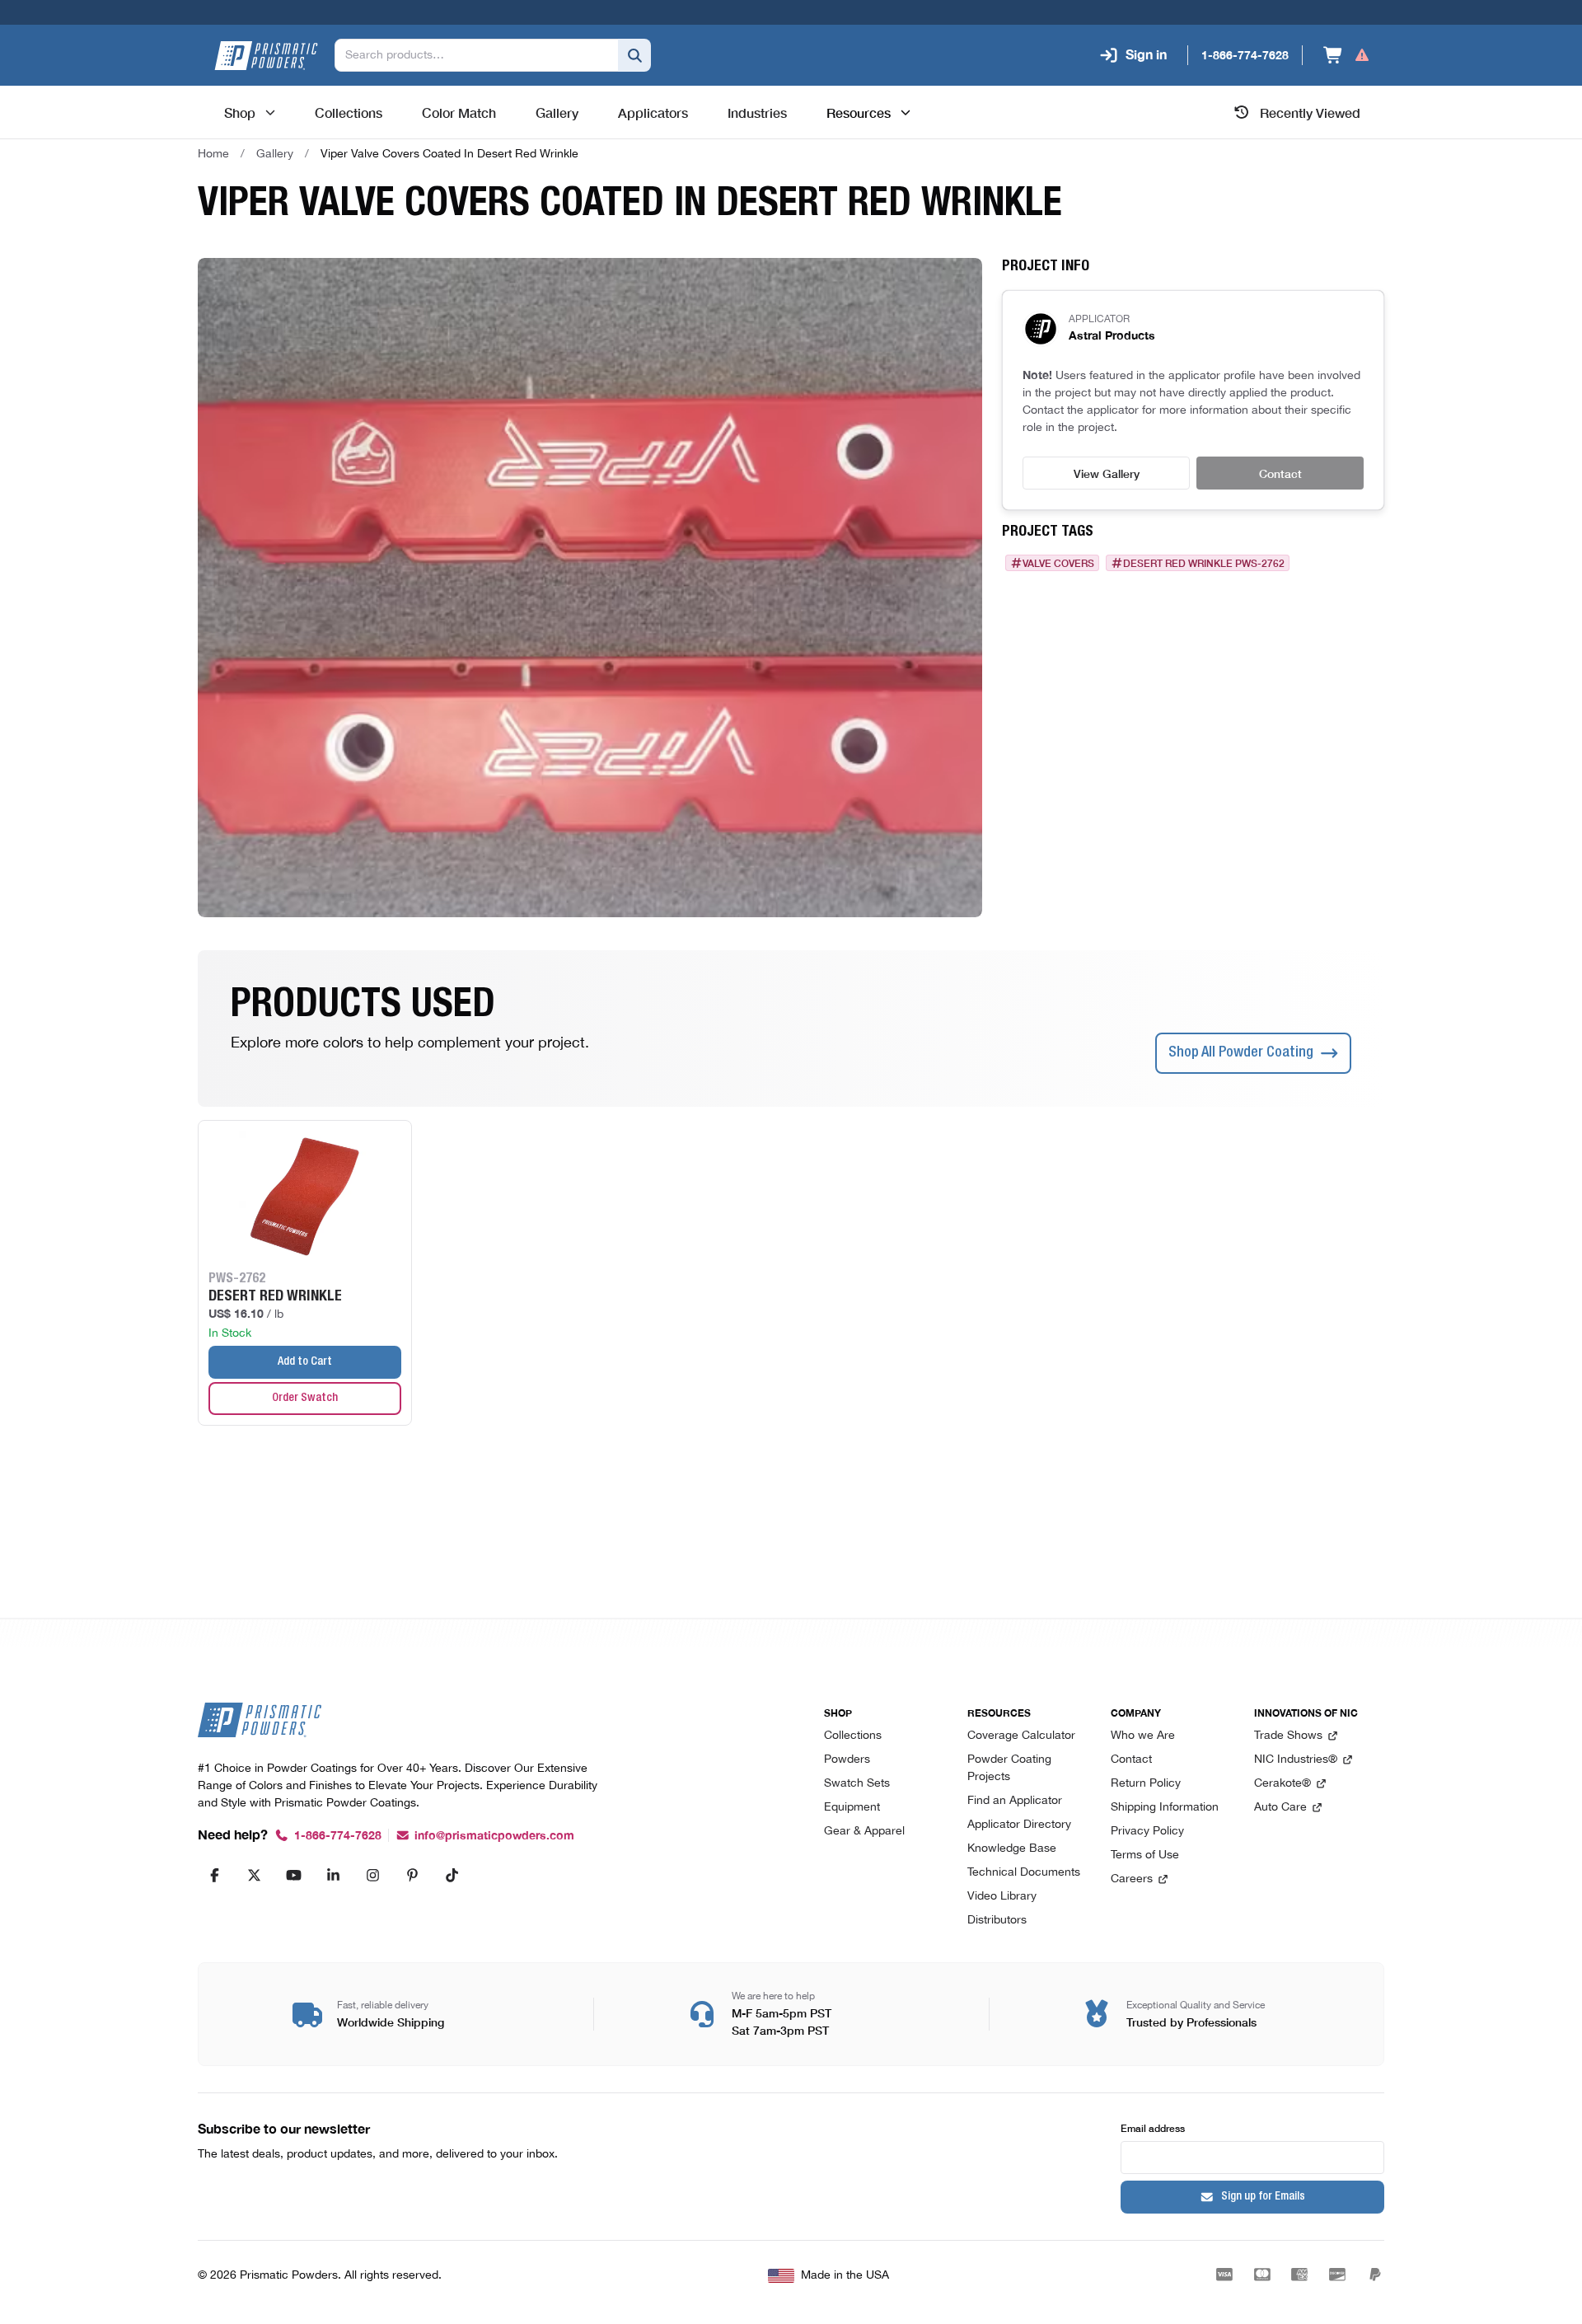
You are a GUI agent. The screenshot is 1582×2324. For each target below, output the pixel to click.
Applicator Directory (1019, 1825)
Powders (847, 1760)
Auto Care (1280, 1808)
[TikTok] (452, 1875)
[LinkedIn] (333, 1875)
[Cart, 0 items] (1347, 55)
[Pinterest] (412, 1875)
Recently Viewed (1310, 112)
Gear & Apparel (864, 1832)
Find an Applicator (1015, 1801)
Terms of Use (1145, 1855)
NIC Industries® (1296, 1760)
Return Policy (1146, 1784)
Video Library (1002, 1897)
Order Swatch (305, 1399)
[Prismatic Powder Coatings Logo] (266, 56)
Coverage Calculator (1021, 1736)
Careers (1132, 1879)
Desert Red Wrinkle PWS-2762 (1204, 563)
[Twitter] (254, 1875)
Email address (1153, 2127)
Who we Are (1143, 1736)
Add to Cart (305, 1362)
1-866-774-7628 (338, 1836)
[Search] (634, 55)
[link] (449, 154)
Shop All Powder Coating (1241, 1053)
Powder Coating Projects (1009, 1769)
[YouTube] (293, 1875)
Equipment (852, 1808)
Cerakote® (1282, 1784)
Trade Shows (1288, 1736)
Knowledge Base (1012, 1849)
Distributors (997, 1921)
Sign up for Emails (1263, 2197)
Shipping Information (1165, 1808)
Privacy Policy (1147, 1832)
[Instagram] (372, 1875)
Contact (1280, 473)
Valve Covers (1058, 563)
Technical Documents (1024, 1873)
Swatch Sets (857, 1784)
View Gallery (1107, 473)
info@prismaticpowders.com (494, 1836)
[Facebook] (214, 1875)
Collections (853, 1736)
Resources (859, 112)
